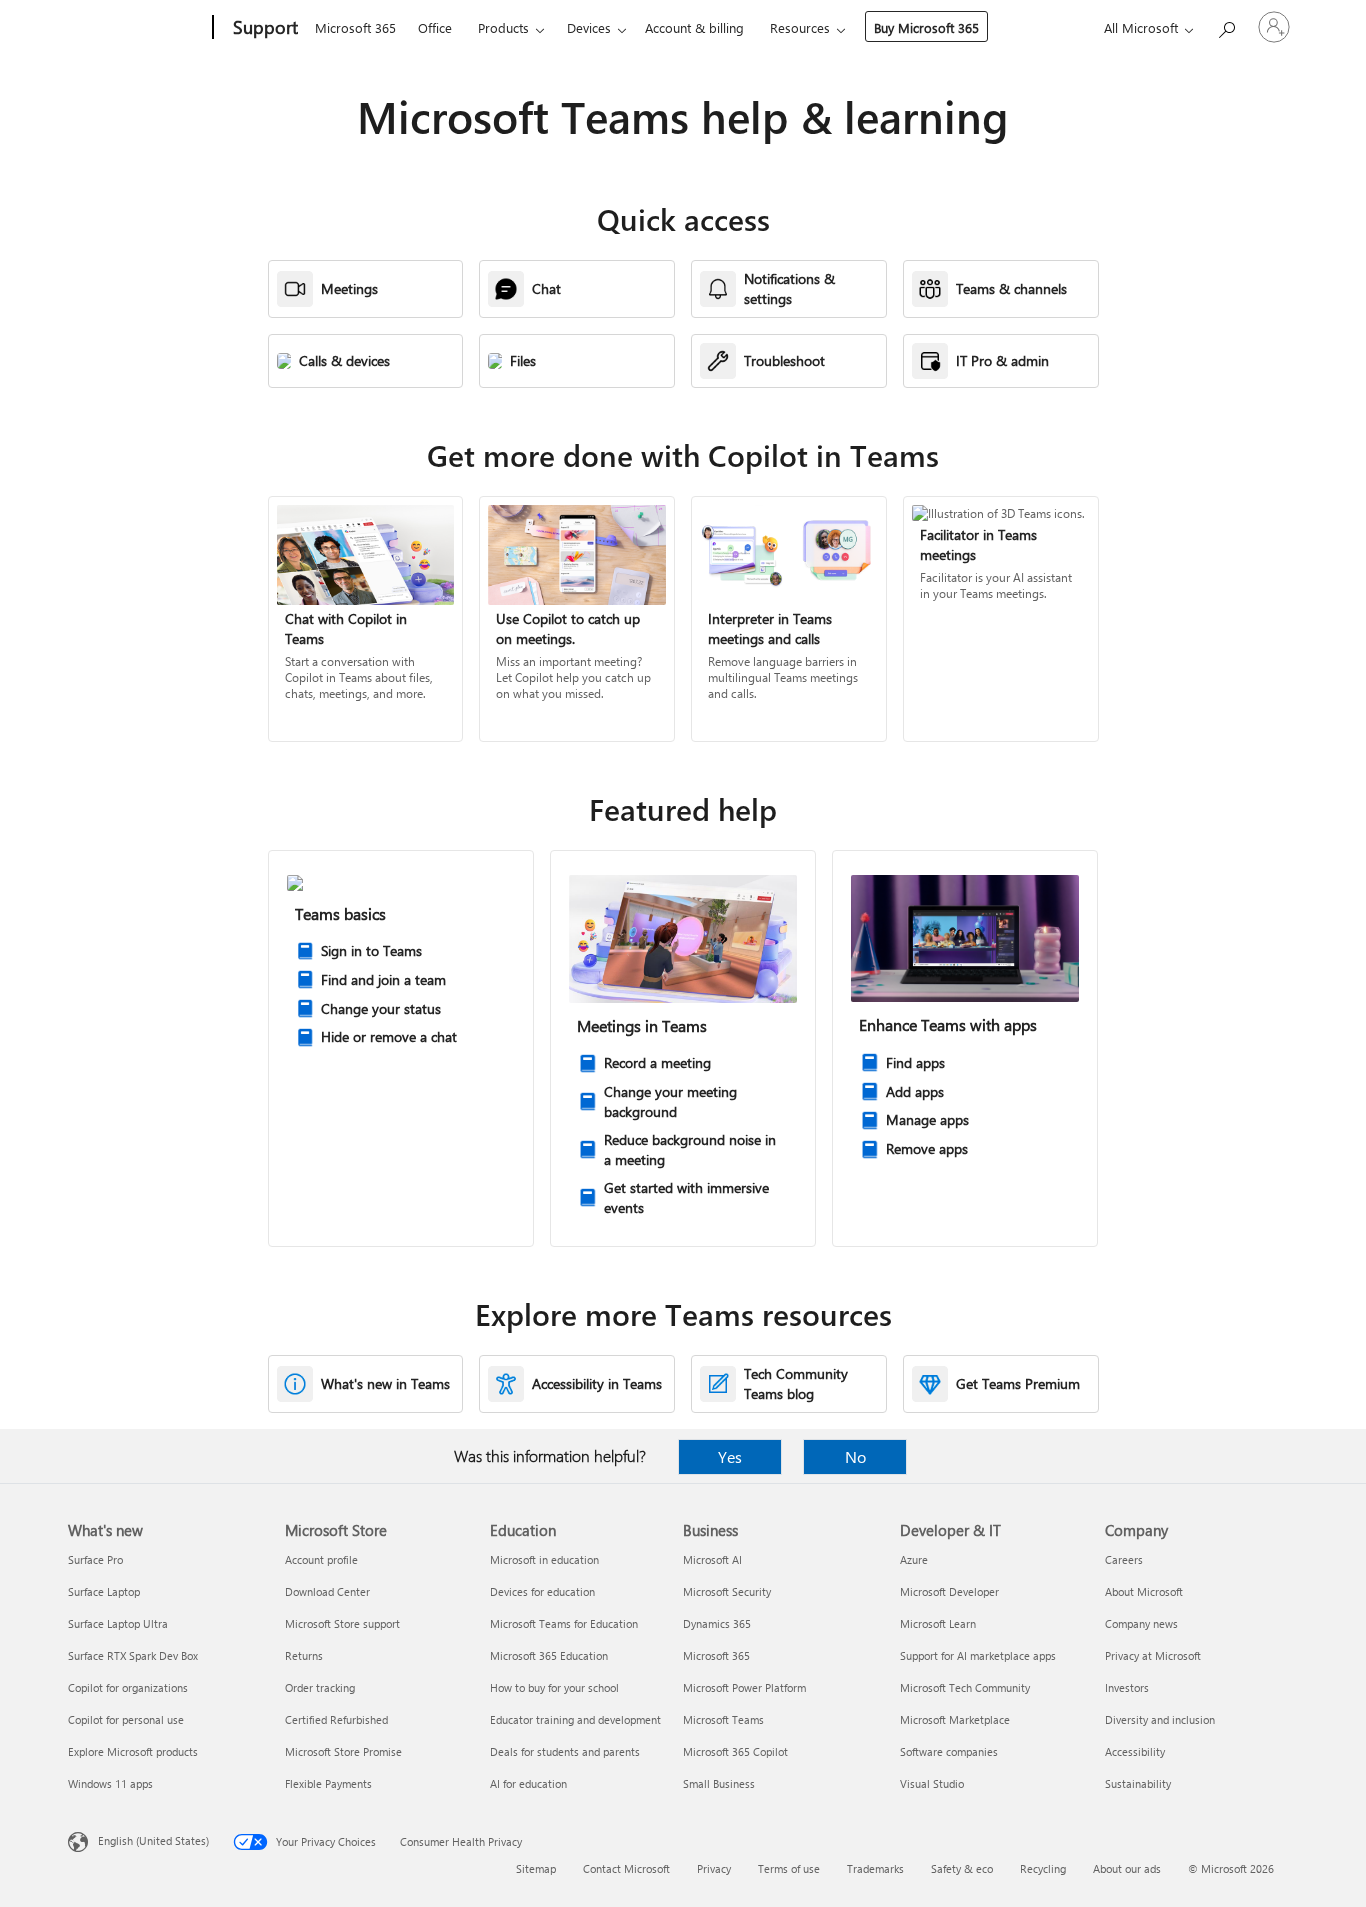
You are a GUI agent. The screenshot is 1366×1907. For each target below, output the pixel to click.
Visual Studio (932, 1783)
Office (435, 27)
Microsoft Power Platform (744, 1687)
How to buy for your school (554, 1687)
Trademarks (875, 1868)
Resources (800, 27)
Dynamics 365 (717, 1623)
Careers (1124, 1559)
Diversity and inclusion (1160, 1719)
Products (503, 27)
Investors (1127, 1687)
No (855, 1456)
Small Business (719, 1783)
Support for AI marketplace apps (978, 1655)
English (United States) (153, 1840)
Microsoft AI (712, 1559)
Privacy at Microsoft (1153, 1655)
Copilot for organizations (128, 1687)
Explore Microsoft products (133, 1751)
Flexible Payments (328, 1783)
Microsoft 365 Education (549, 1655)
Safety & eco (962, 1868)
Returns (304, 1655)
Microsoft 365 (355, 27)
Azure (914, 1559)
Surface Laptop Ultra (118, 1623)
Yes (730, 1456)
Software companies (949, 1751)
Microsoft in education (544, 1559)
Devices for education (542, 1591)
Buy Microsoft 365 (926, 27)
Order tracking (320, 1687)
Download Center (327, 1591)
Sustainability (1138, 1783)
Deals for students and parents (565, 1751)
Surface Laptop (104, 1591)
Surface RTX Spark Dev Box (133, 1655)
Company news (1141, 1623)
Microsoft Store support (342, 1623)
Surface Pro (95, 1559)
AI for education (528, 1783)
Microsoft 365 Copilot (735, 1751)
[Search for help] (1226, 25)
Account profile (321, 1559)
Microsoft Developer (949, 1591)
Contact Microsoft (626, 1868)
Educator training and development (575, 1719)
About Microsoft (1144, 1591)
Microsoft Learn (938, 1623)
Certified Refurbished (336, 1719)
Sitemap (536, 1868)
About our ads (1127, 1868)
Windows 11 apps (110, 1783)
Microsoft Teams (723, 1719)
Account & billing (694, 27)
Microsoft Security (727, 1591)
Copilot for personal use (126, 1719)
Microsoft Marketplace (955, 1719)
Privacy (714, 1868)
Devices (589, 27)
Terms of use (789, 1868)
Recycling (1043, 1868)
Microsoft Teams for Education (564, 1623)
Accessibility (1135, 1751)
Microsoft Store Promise (343, 1751)
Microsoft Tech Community (965, 1687)
